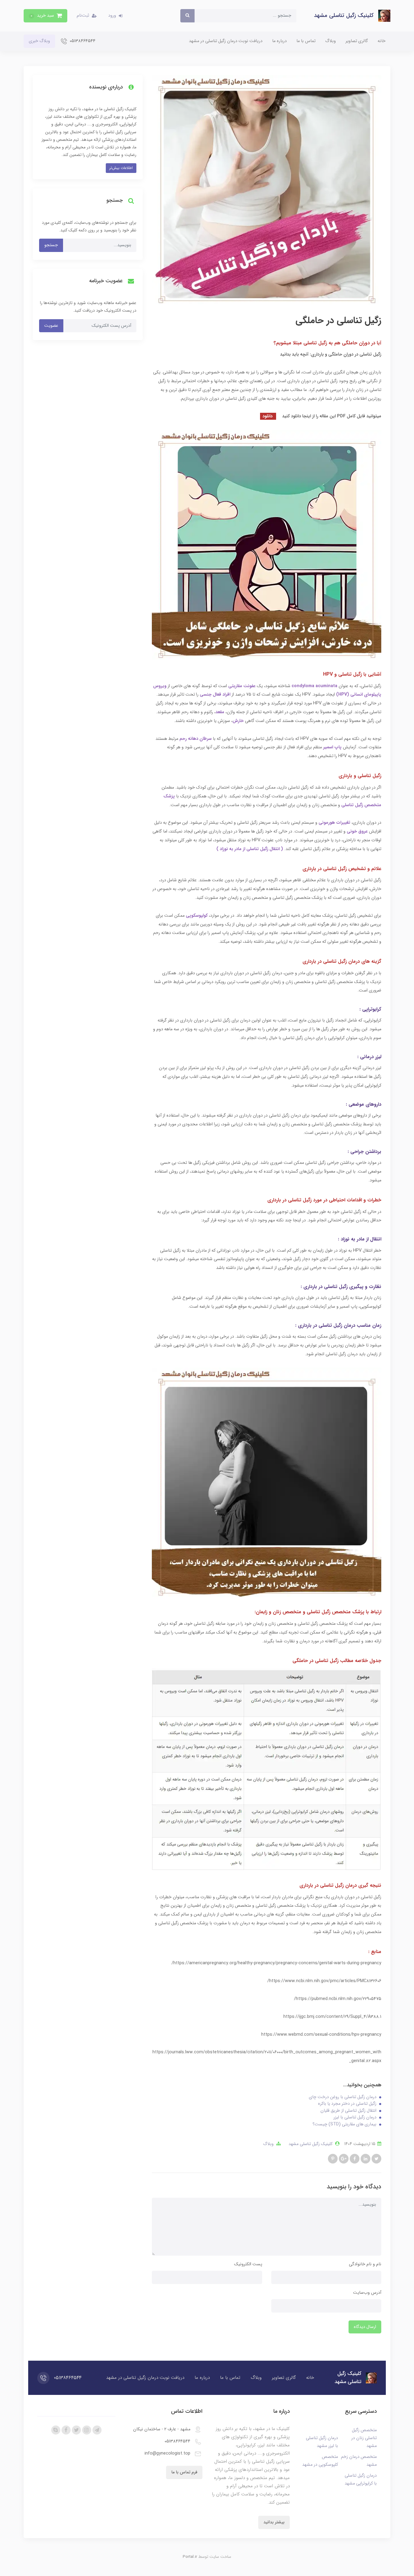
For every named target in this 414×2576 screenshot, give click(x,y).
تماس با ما (306, 41)
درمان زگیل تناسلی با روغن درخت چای (343, 2097)
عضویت (51, 326)
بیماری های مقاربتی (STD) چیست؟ (344, 2124)
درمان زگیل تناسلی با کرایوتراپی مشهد (361, 2480)
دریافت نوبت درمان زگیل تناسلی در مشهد (226, 41)
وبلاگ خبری (39, 41)
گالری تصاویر (357, 41)
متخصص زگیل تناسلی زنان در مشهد (364, 2438)
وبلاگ (331, 41)
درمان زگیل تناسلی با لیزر (355, 2117)
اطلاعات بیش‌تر (121, 168)
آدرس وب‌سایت (367, 2293)
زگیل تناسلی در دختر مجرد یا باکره (347, 2104)
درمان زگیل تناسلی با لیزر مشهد (322, 2442)
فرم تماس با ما (184, 2472)
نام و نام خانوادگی (365, 2264)
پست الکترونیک (248, 2264)
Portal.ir (190, 2557)
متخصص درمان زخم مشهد (359, 2461)
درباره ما (279, 41)
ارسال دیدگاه (365, 2327)
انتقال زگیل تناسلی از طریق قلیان (348, 2111)
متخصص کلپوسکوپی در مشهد (320, 2461)
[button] (45, 16)
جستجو (51, 245)
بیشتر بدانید (274, 2522)
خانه (382, 41)
